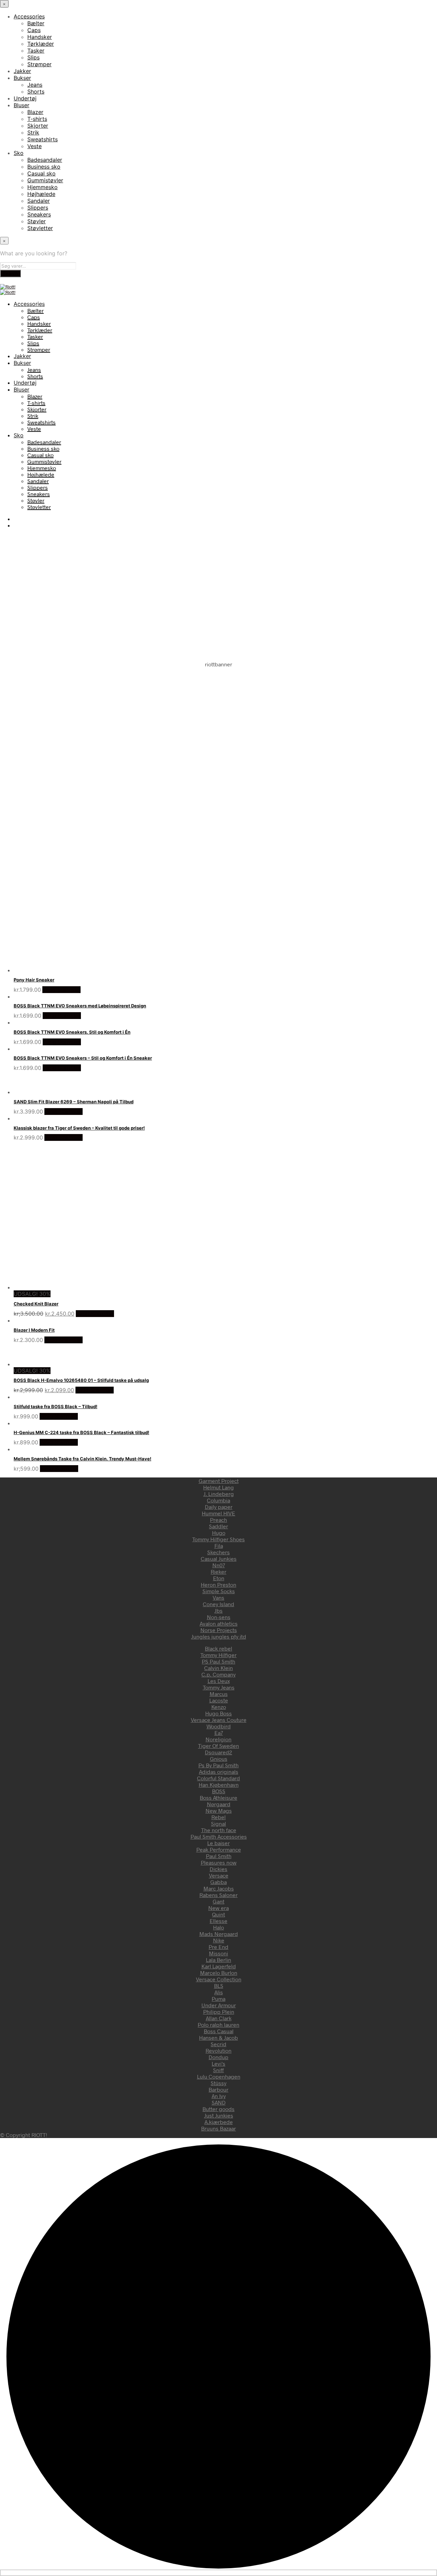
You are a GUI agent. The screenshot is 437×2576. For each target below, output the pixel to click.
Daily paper (219, 1507)
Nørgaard (219, 1804)
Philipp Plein (219, 2012)
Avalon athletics (219, 1623)
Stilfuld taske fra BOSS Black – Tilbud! (55, 1406)
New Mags (219, 1810)
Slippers (38, 208)
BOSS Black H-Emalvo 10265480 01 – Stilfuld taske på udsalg (81, 1380)
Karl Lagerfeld (219, 1966)
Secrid (218, 2044)
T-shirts (37, 119)
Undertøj (25, 98)
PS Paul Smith (218, 1661)
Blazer (35, 112)
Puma (218, 1999)
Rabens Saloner (218, 1895)
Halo (218, 1927)
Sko (19, 153)
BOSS (219, 1791)
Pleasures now (219, 1862)
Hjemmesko (43, 187)
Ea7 (219, 1733)
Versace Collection (219, 1979)
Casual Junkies (219, 1559)
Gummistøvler (45, 180)
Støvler (37, 221)
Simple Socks (219, 1591)
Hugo (219, 1533)
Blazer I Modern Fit (34, 1330)
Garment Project (219, 1481)
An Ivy (219, 2096)
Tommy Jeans (219, 1687)
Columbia (218, 1500)
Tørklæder (41, 44)
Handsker (40, 37)
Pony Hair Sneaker (34, 980)
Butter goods (218, 2109)
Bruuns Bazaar (218, 2128)
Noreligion (218, 1739)
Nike (219, 1940)
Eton (219, 1578)
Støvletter (40, 228)
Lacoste (219, 1700)
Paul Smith (219, 1856)
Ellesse (218, 1921)
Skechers (218, 1552)
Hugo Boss (218, 1713)
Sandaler (39, 201)
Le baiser (218, 1843)
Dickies (218, 1869)
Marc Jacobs (219, 1888)
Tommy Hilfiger (218, 1655)
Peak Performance (219, 1849)
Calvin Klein (218, 1668)
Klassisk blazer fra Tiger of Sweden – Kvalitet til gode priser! (79, 1128)
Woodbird (219, 1726)
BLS (219, 1986)
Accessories (29, 16)
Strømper (39, 64)
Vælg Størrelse (61, 990)
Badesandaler (45, 160)
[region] (218, 731)
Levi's (218, 2063)
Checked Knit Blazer (36, 1304)
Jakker (22, 71)
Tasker (36, 51)
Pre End (218, 1947)
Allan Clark (219, 2018)
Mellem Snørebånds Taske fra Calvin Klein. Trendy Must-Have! (82, 1459)
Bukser (22, 78)
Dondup (218, 2057)
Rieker (218, 1572)
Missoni (218, 1953)
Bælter (36, 23)
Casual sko (41, 173)
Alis (219, 1992)
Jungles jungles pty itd (219, 1636)
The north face (219, 1830)
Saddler (218, 1526)
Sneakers (39, 214)
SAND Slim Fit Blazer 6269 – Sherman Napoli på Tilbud (74, 1102)
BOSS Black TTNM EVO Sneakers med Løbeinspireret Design (80, 1006)
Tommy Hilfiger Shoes (218, 1539)
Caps (34, 30)
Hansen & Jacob (218, 2037)
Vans (218, 1597)
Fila (219, 1546)
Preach (218, 1520)
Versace (219, 1875)
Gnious (219, 1759)
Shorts (36, 91)
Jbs (218, 1610)
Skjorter (38, 126)
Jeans (35, 85)
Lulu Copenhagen (219, 2076)
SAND (219, 2102)
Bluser (22, 105)
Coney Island (218, 1604)
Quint (218, 1914)
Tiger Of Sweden (218, 1746)
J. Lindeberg (219, 1494)
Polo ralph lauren (218, 2025)
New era (218, 1908)
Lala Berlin (218, 1960)
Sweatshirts (43, 139)
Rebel (218, 1817)
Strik (33, 132)
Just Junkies (219, 2115)
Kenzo (219, 1707)
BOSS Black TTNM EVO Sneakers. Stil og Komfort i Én (72, 1032)
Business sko (44, 167)
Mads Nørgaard (219, 1934)
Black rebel (218, 1648)
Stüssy (218, 2083)
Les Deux (219, 1681)
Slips (33, 57)
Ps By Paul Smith (218, 1765)
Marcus (219, 1694)
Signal (218, 1823)
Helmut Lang (218, 1487)
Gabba (218, 1882)
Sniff (218, 2070)
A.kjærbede (219, 2122)
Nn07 (219, 1565)
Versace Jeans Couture (219, 1720)
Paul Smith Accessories (219, 1836)
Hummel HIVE (218, 1513)
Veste (34, 146)
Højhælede (41, 194)
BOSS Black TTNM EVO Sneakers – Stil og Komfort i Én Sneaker (83, 1058)
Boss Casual (219, 2031)
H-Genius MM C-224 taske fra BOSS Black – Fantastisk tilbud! (81, 1432)
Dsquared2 (218, 1752)
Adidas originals (219, 1772)
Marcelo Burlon (219, 1973)
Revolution (218, 2050)
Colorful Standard (218, 1778)
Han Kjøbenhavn (219, 1785)
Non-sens (219, 1617)
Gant (218, 1901)
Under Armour (219, 2005)
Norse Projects (219, 1630)
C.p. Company (218, 1674)
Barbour (218, 2089)
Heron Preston (218, 1584)
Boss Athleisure (218, 1797)
